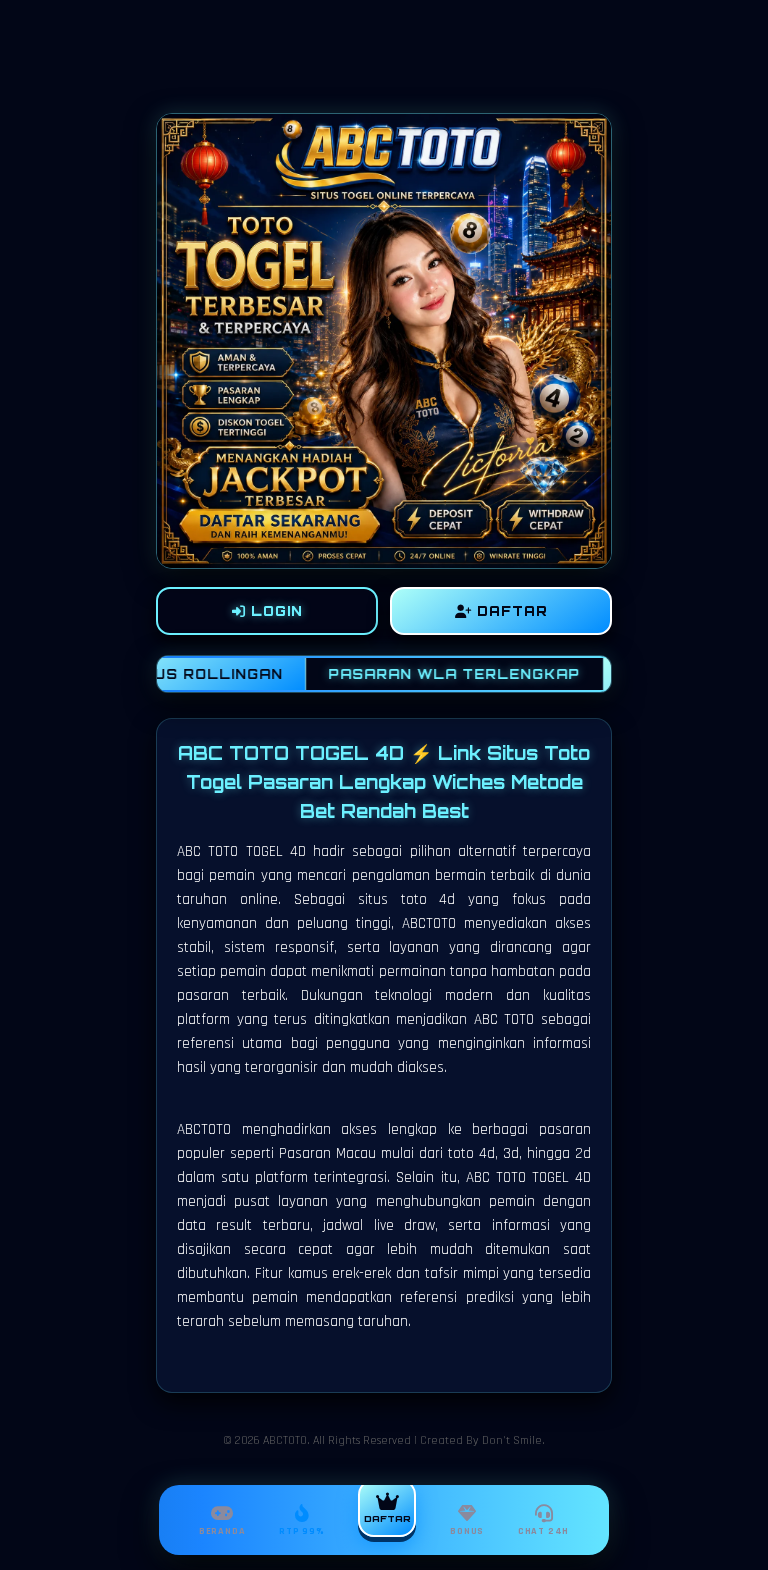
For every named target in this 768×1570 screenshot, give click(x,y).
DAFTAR (510, 611)
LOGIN (274, 611)
